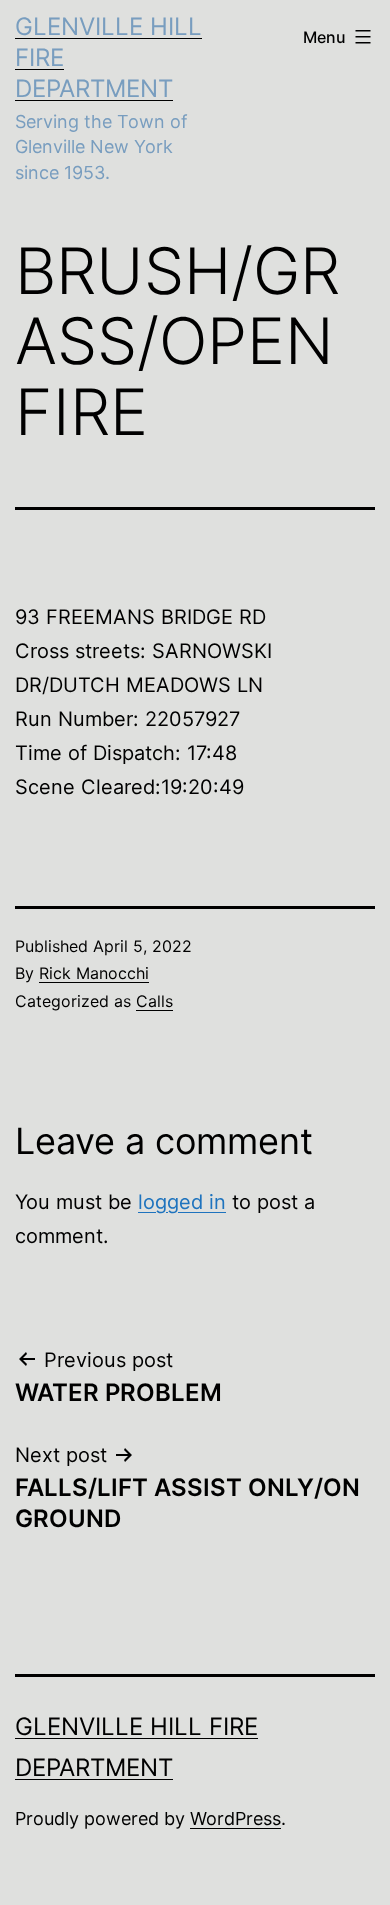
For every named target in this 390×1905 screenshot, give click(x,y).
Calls (154, 1001)
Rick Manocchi (94, 973)
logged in (182, 1202)
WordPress (235, 1818)
